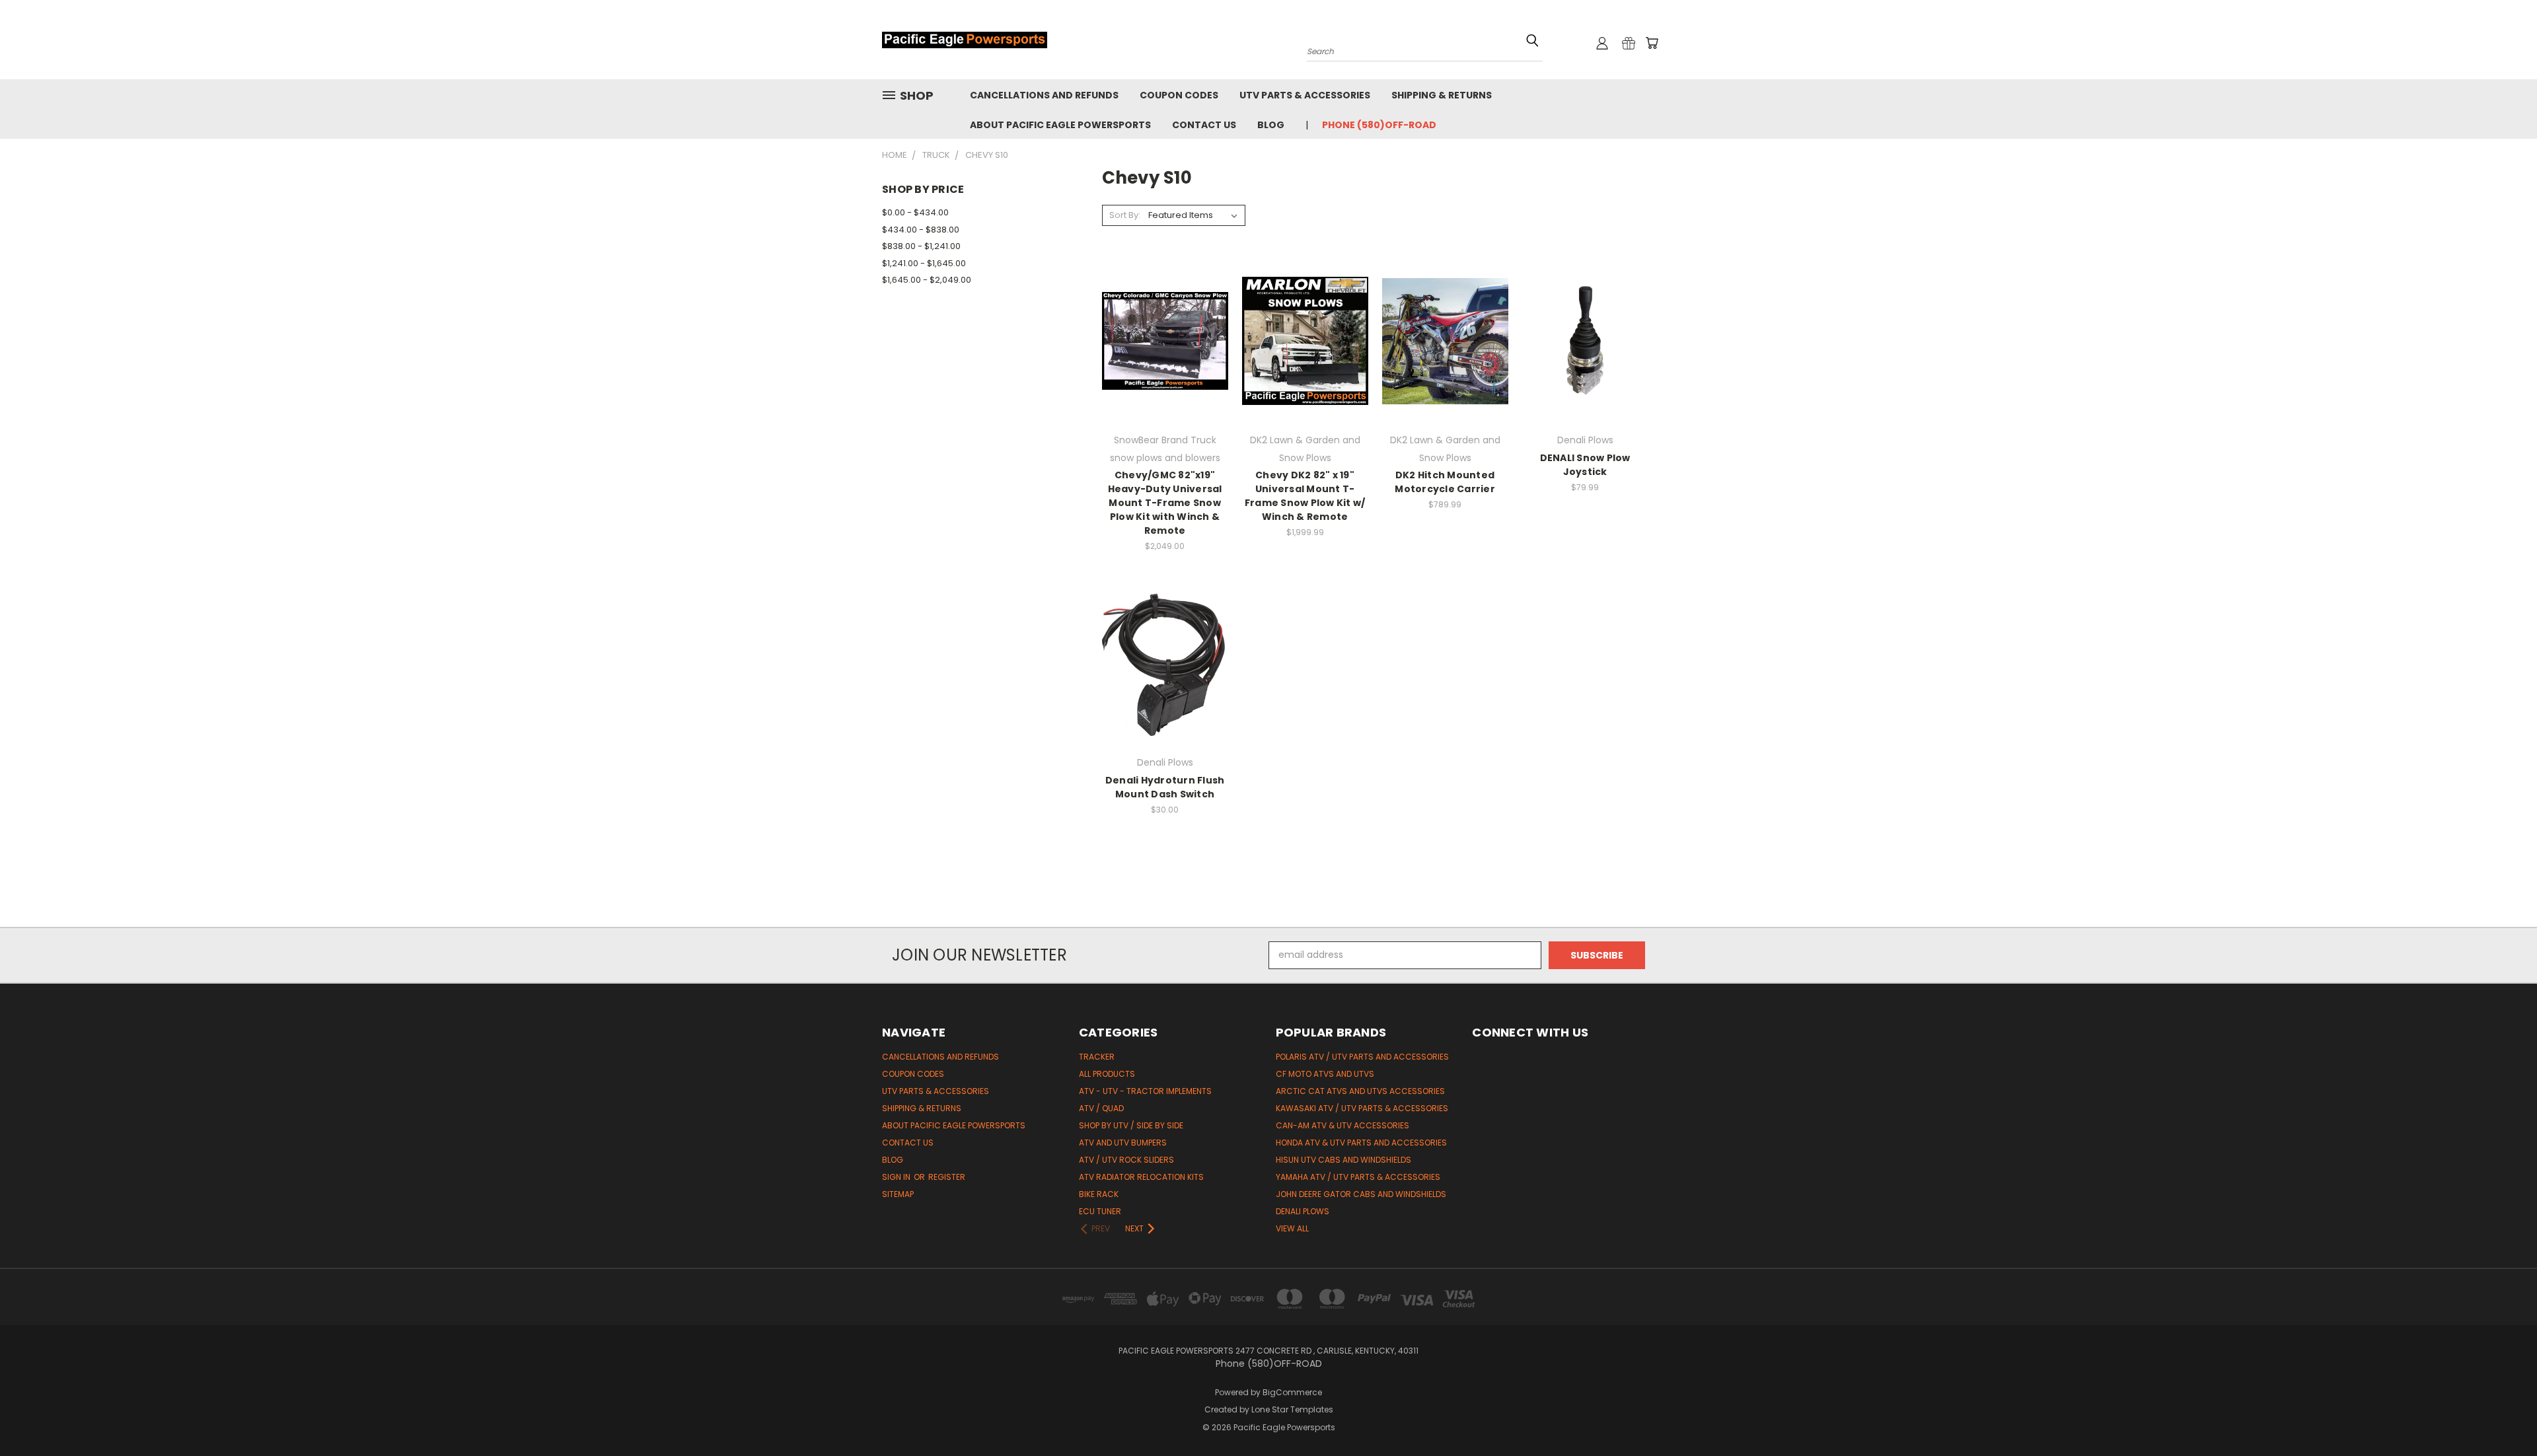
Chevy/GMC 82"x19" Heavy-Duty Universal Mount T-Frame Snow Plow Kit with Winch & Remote (1165, 503)
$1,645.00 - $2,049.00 (927, 280)
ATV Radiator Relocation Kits (1141, 1177)
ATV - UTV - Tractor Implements (1145, 1091)
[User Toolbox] (1602, 43)
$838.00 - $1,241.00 (921, 246)
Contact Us (1204, 125)
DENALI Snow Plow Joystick (1585, 465)
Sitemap (898, 1194)
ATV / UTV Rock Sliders (1126, 1160)
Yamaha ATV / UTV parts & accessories (1358, 1177)
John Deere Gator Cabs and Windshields (1361, 1194)
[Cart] (1652, 43)
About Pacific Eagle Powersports (1060, 125)
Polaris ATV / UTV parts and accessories (1362, 1057)
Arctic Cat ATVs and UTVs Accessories (1360, 1091)
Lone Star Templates (1292, 1409)
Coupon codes (1179, 95)
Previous (2502, 1415)
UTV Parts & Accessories (1305, 95)
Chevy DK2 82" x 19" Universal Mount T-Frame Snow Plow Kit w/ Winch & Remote (1305, 496)
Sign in (897, 1177)
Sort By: (1125, 215)
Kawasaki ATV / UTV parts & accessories (1362, 1108)
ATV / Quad (1101, 1108)
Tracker (1097, 1057)
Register (947, 1177)
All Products (1107, 1074)
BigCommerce (1292, 1392)
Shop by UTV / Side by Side (1131, 1125)
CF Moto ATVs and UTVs (1325, 1074)
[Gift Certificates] (1629, 43)
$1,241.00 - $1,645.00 (924, 263)
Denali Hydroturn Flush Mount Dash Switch (1165, 787)
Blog (1271, 125)
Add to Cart (1165, 364)
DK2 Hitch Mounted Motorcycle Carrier (1445, 482)
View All (1292, 1228)
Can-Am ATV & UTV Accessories (1342, 1125)
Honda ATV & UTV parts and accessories (1361, 1143)
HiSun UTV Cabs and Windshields (1343, 1160)
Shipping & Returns (1442, 95)
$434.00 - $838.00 (921, 230)
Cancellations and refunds (1044, 95)
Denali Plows (1303, 1211)
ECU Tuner (1100, 1211)
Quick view (1165, 314)
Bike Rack (1099, 1194)
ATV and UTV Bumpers (1123, 1143)
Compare (1160, 340)
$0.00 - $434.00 (915, 212)
